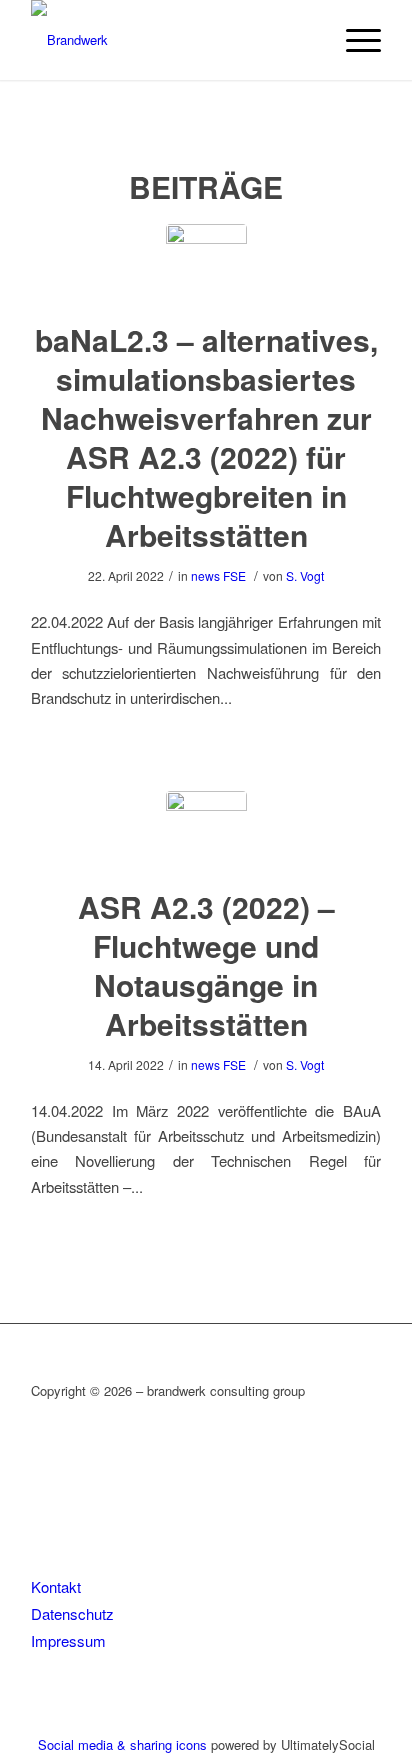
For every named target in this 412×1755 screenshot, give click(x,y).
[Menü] (353, 40)
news (205, 575)
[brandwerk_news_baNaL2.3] (206, 264)
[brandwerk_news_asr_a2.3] (206, 831)
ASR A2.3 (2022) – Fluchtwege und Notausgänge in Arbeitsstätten (206, 965)
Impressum (68, 1640)
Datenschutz (72, 1613)
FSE (234, 575)
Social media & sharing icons (124, 1744)
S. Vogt (305, 575)
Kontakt (56, 1586)
